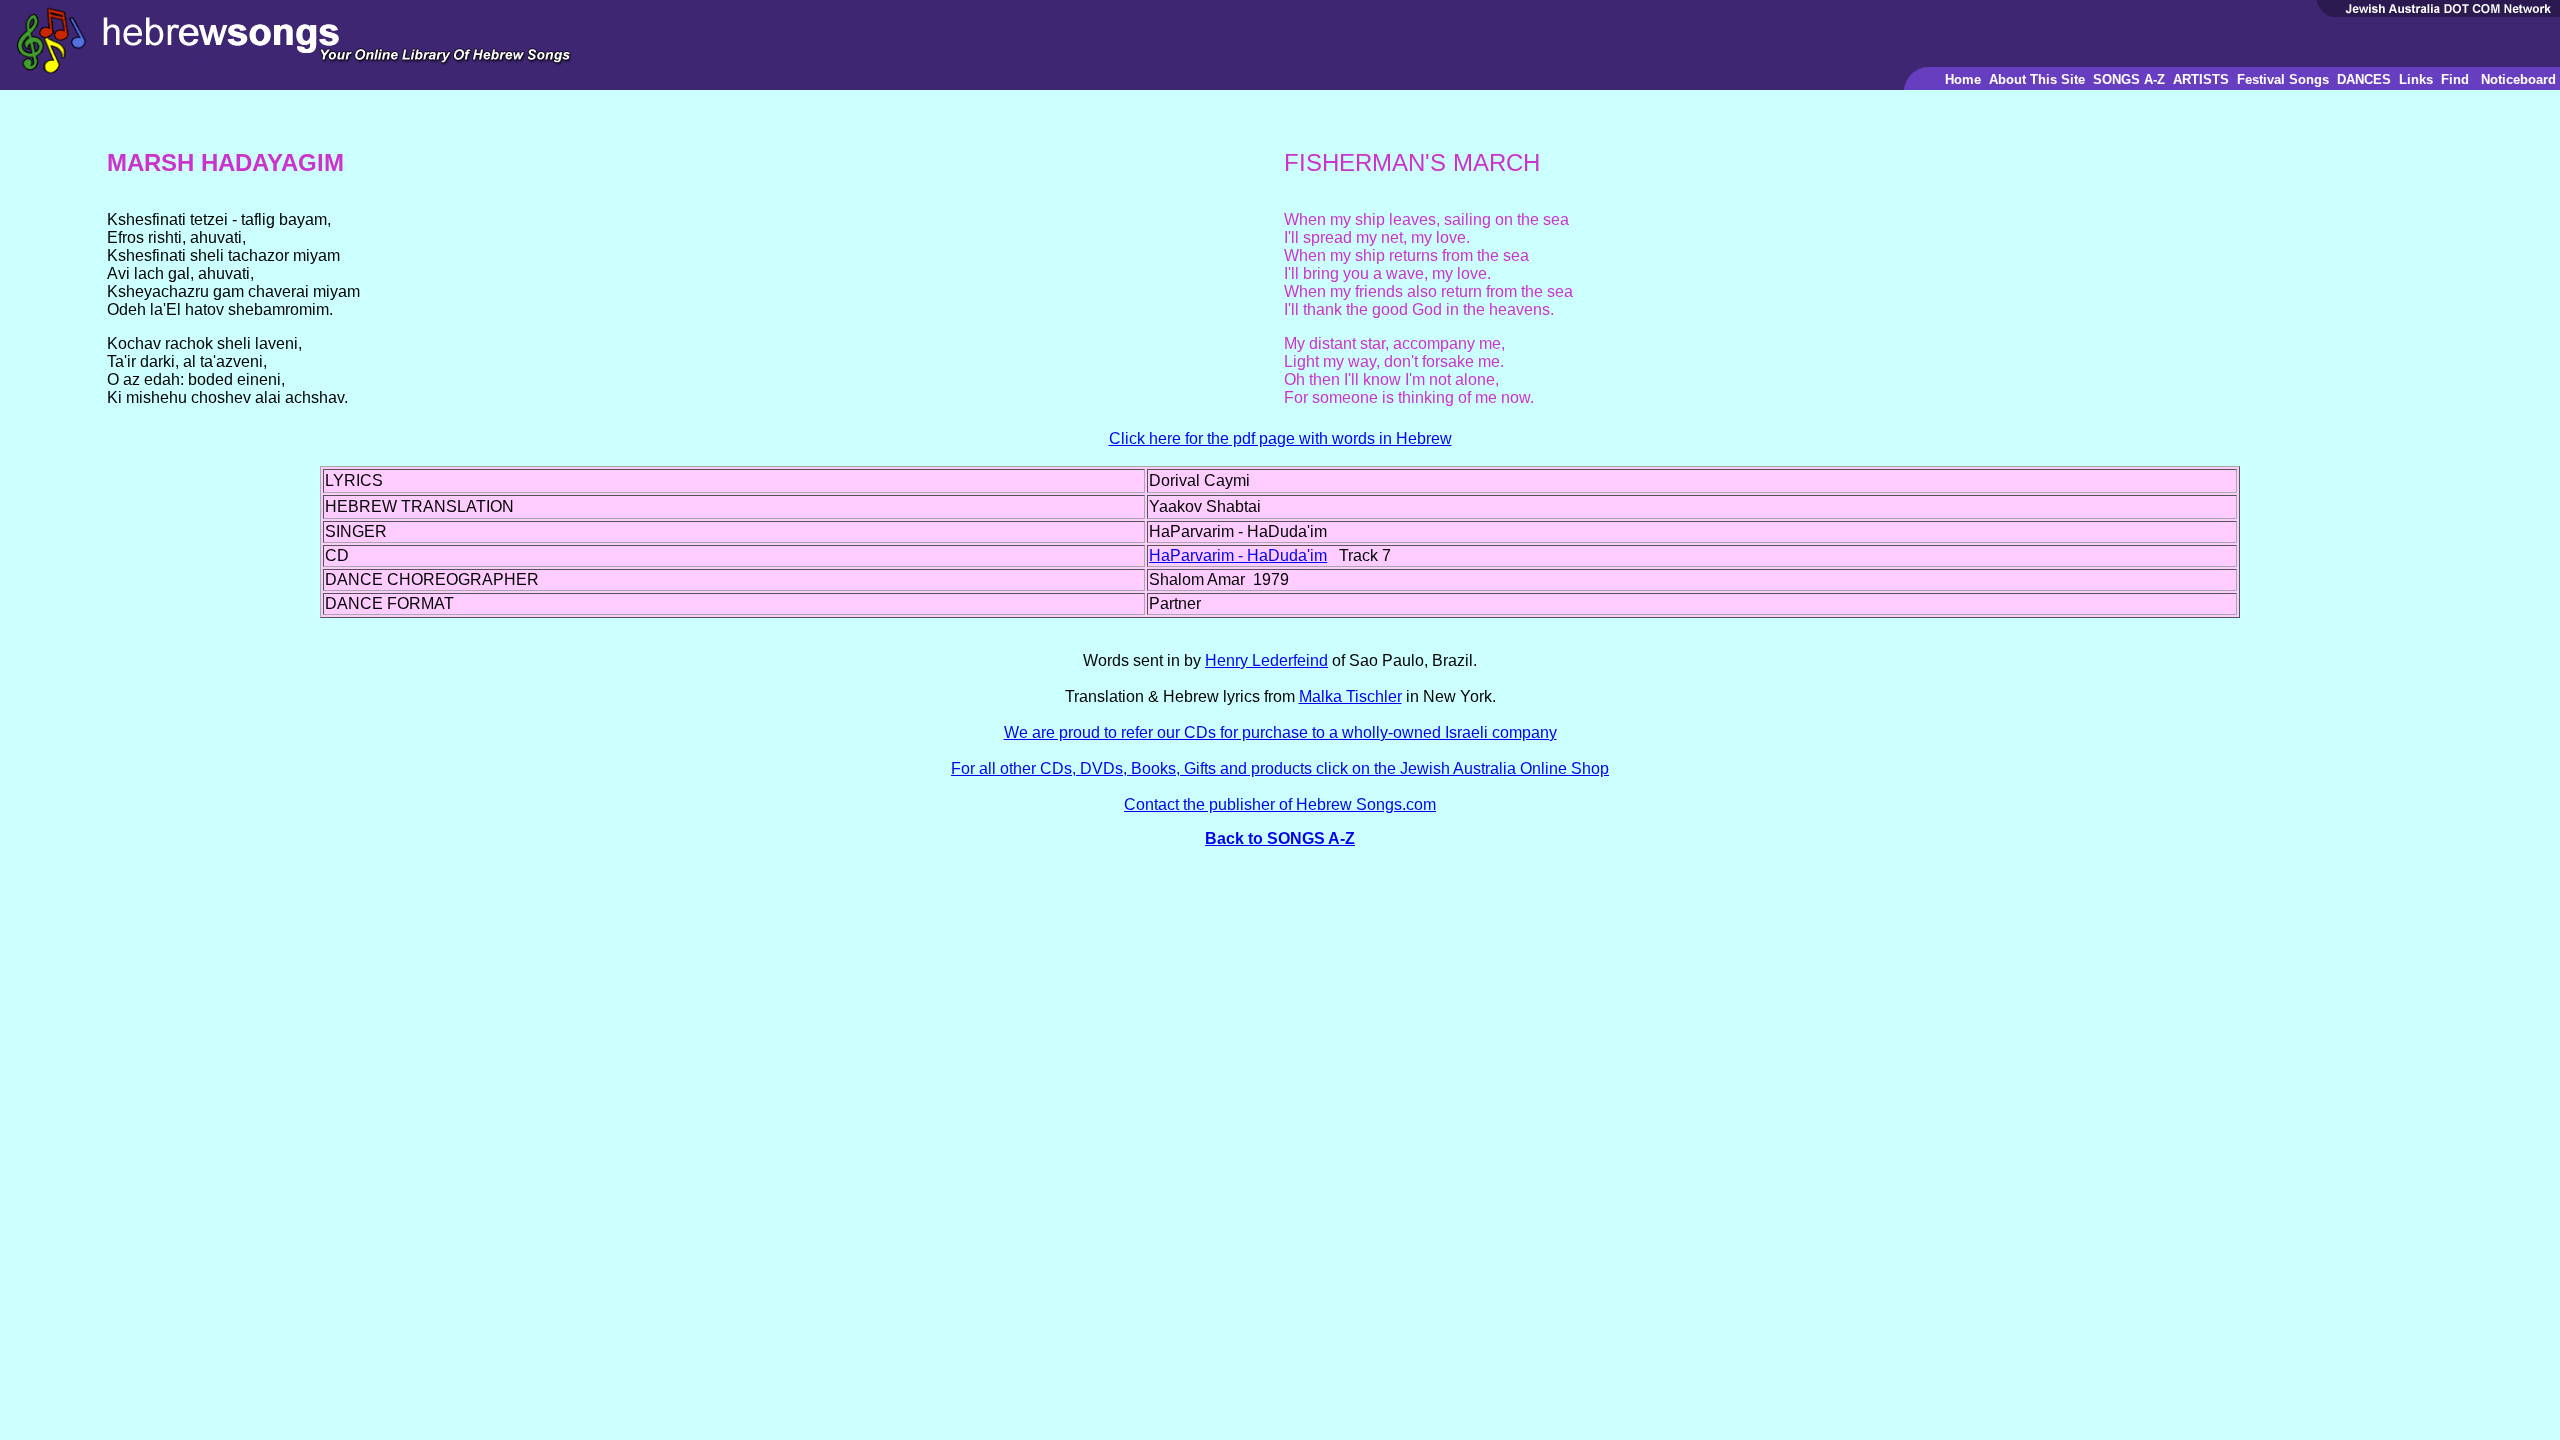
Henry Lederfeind (1266, 660)
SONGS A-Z (2129, 79)
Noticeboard (2518, 79)
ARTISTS (2201, 79)
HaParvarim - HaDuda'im (1238, 555)
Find (2455, 79)
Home (1963, 79)
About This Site (2037, 79)
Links (2416, 79)
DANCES (2364, 79)
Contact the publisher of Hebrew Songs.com (1280, 804)
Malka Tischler (1350, 696)
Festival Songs (2283, 79)
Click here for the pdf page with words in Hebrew (1280, 438)
